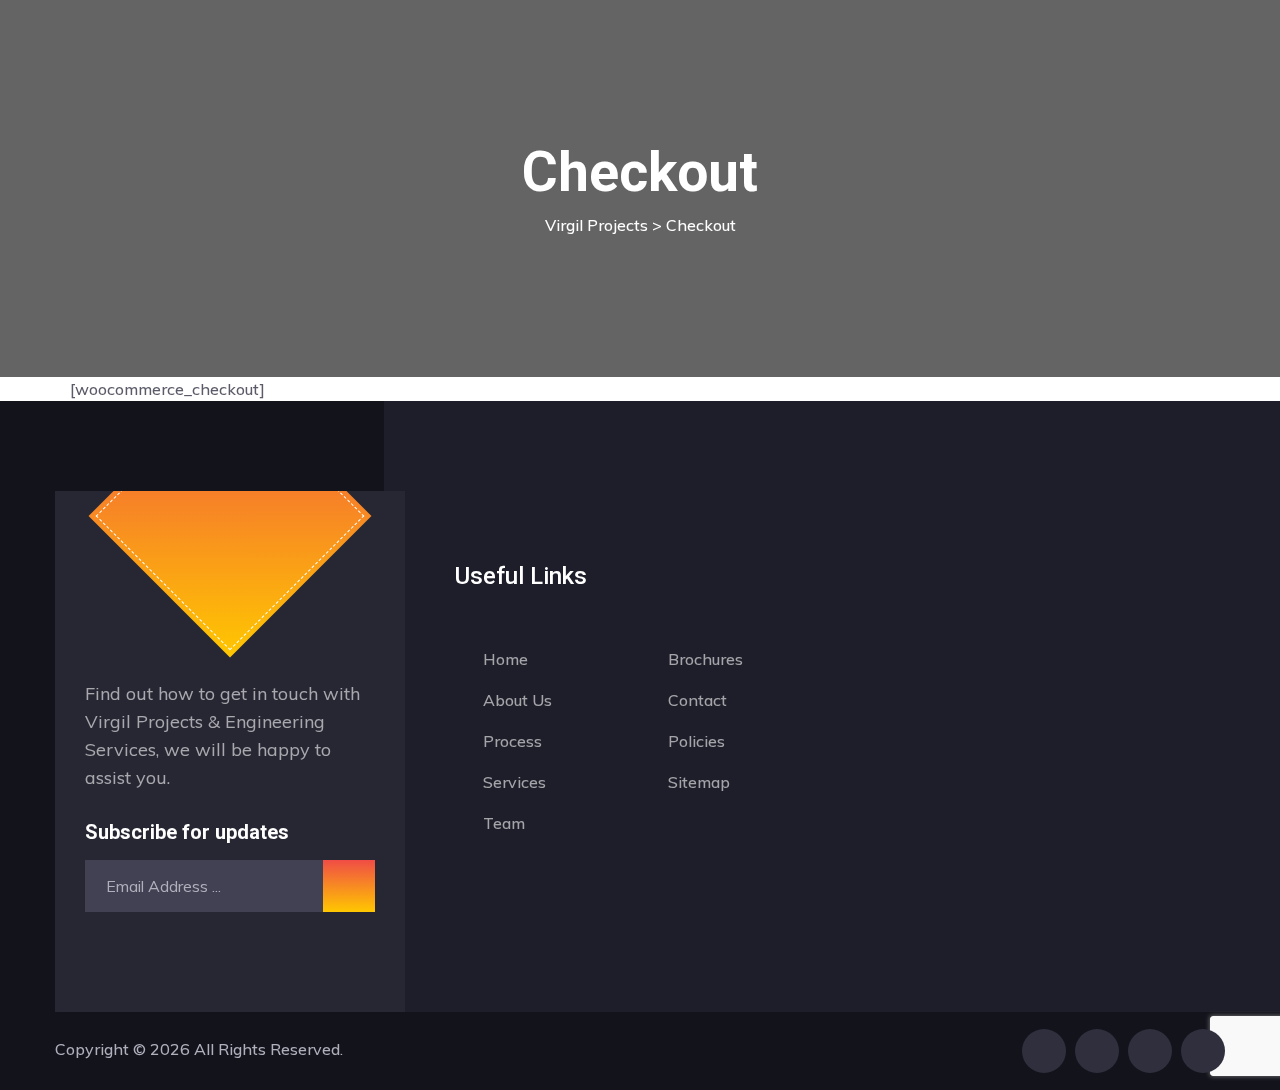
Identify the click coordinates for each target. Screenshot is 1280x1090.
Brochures (705, 659)
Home (505, 659)
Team (504, 823)
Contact (697, 700)
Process (512, 741)
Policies (696, 741)
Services (514, 782)
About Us (517, 700)
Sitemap (699, 782)
